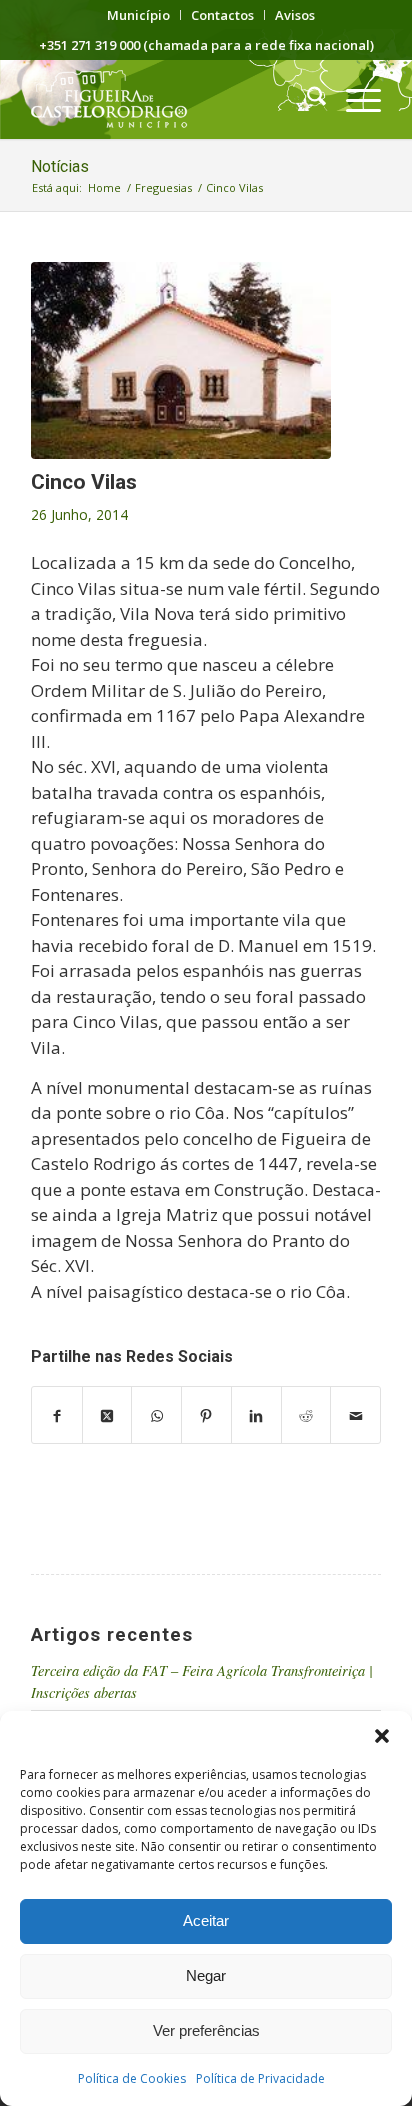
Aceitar (206, 1920)
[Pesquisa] (306, 99)
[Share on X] (107, 1415)
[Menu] (353, 99)
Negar (206, 1975)
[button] (382, 1736)
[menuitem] (139, 15)
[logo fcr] (171, 99)
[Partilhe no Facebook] (57, 1415)
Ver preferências (206, 2030)
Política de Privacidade (260, 2078)
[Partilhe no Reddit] (306, 1415)
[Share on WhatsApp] (156, 1415)
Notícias (60, 166)
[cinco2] (181, 360)
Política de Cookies (132, 2078)
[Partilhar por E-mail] (355, 1415)
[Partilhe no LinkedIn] (256, 1415)
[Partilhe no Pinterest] (206, 1415)
